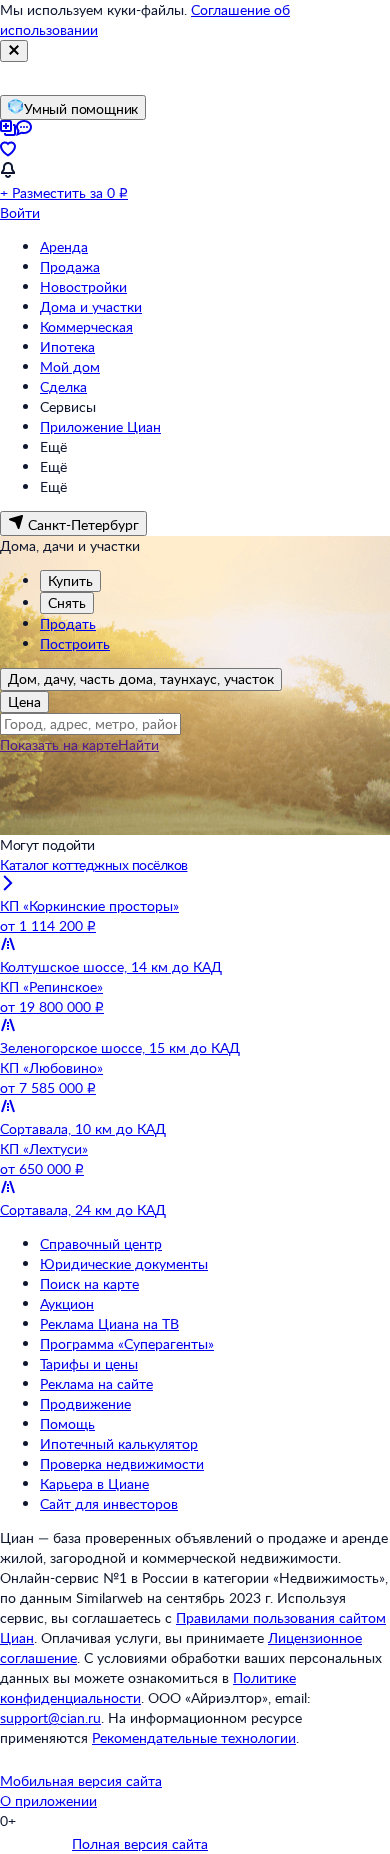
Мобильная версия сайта (81, 1780)
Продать (68, 623)
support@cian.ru (50, 1717)
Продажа (70, 266)
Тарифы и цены (89, 1363)
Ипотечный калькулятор (119, 1443)
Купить (70, 580)
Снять (67, 602)
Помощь (67, 1423)
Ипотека (67, 346)
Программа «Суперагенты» (127, 1343)
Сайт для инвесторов (109, 1503)
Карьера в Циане (94, 1483)
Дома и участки (91, 306)
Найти (138, 744)
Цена (24, 701)
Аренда (64, 246)
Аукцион (67, 1303)
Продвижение (85, 1403)
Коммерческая (86, 326)
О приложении (48, 1800)
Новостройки (83, 286)
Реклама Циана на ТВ (109, 1323)
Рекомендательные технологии (194, 1737)
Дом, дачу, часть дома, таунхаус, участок (141, 678)
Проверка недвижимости (122, 1463)
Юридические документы (124, 1263)
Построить (75, 643)
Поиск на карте (89, 1283)
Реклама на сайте (96, 1383)
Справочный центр (101, 1243)
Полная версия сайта (140, 1843)
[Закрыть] (14, 51)
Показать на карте (59, 744)
